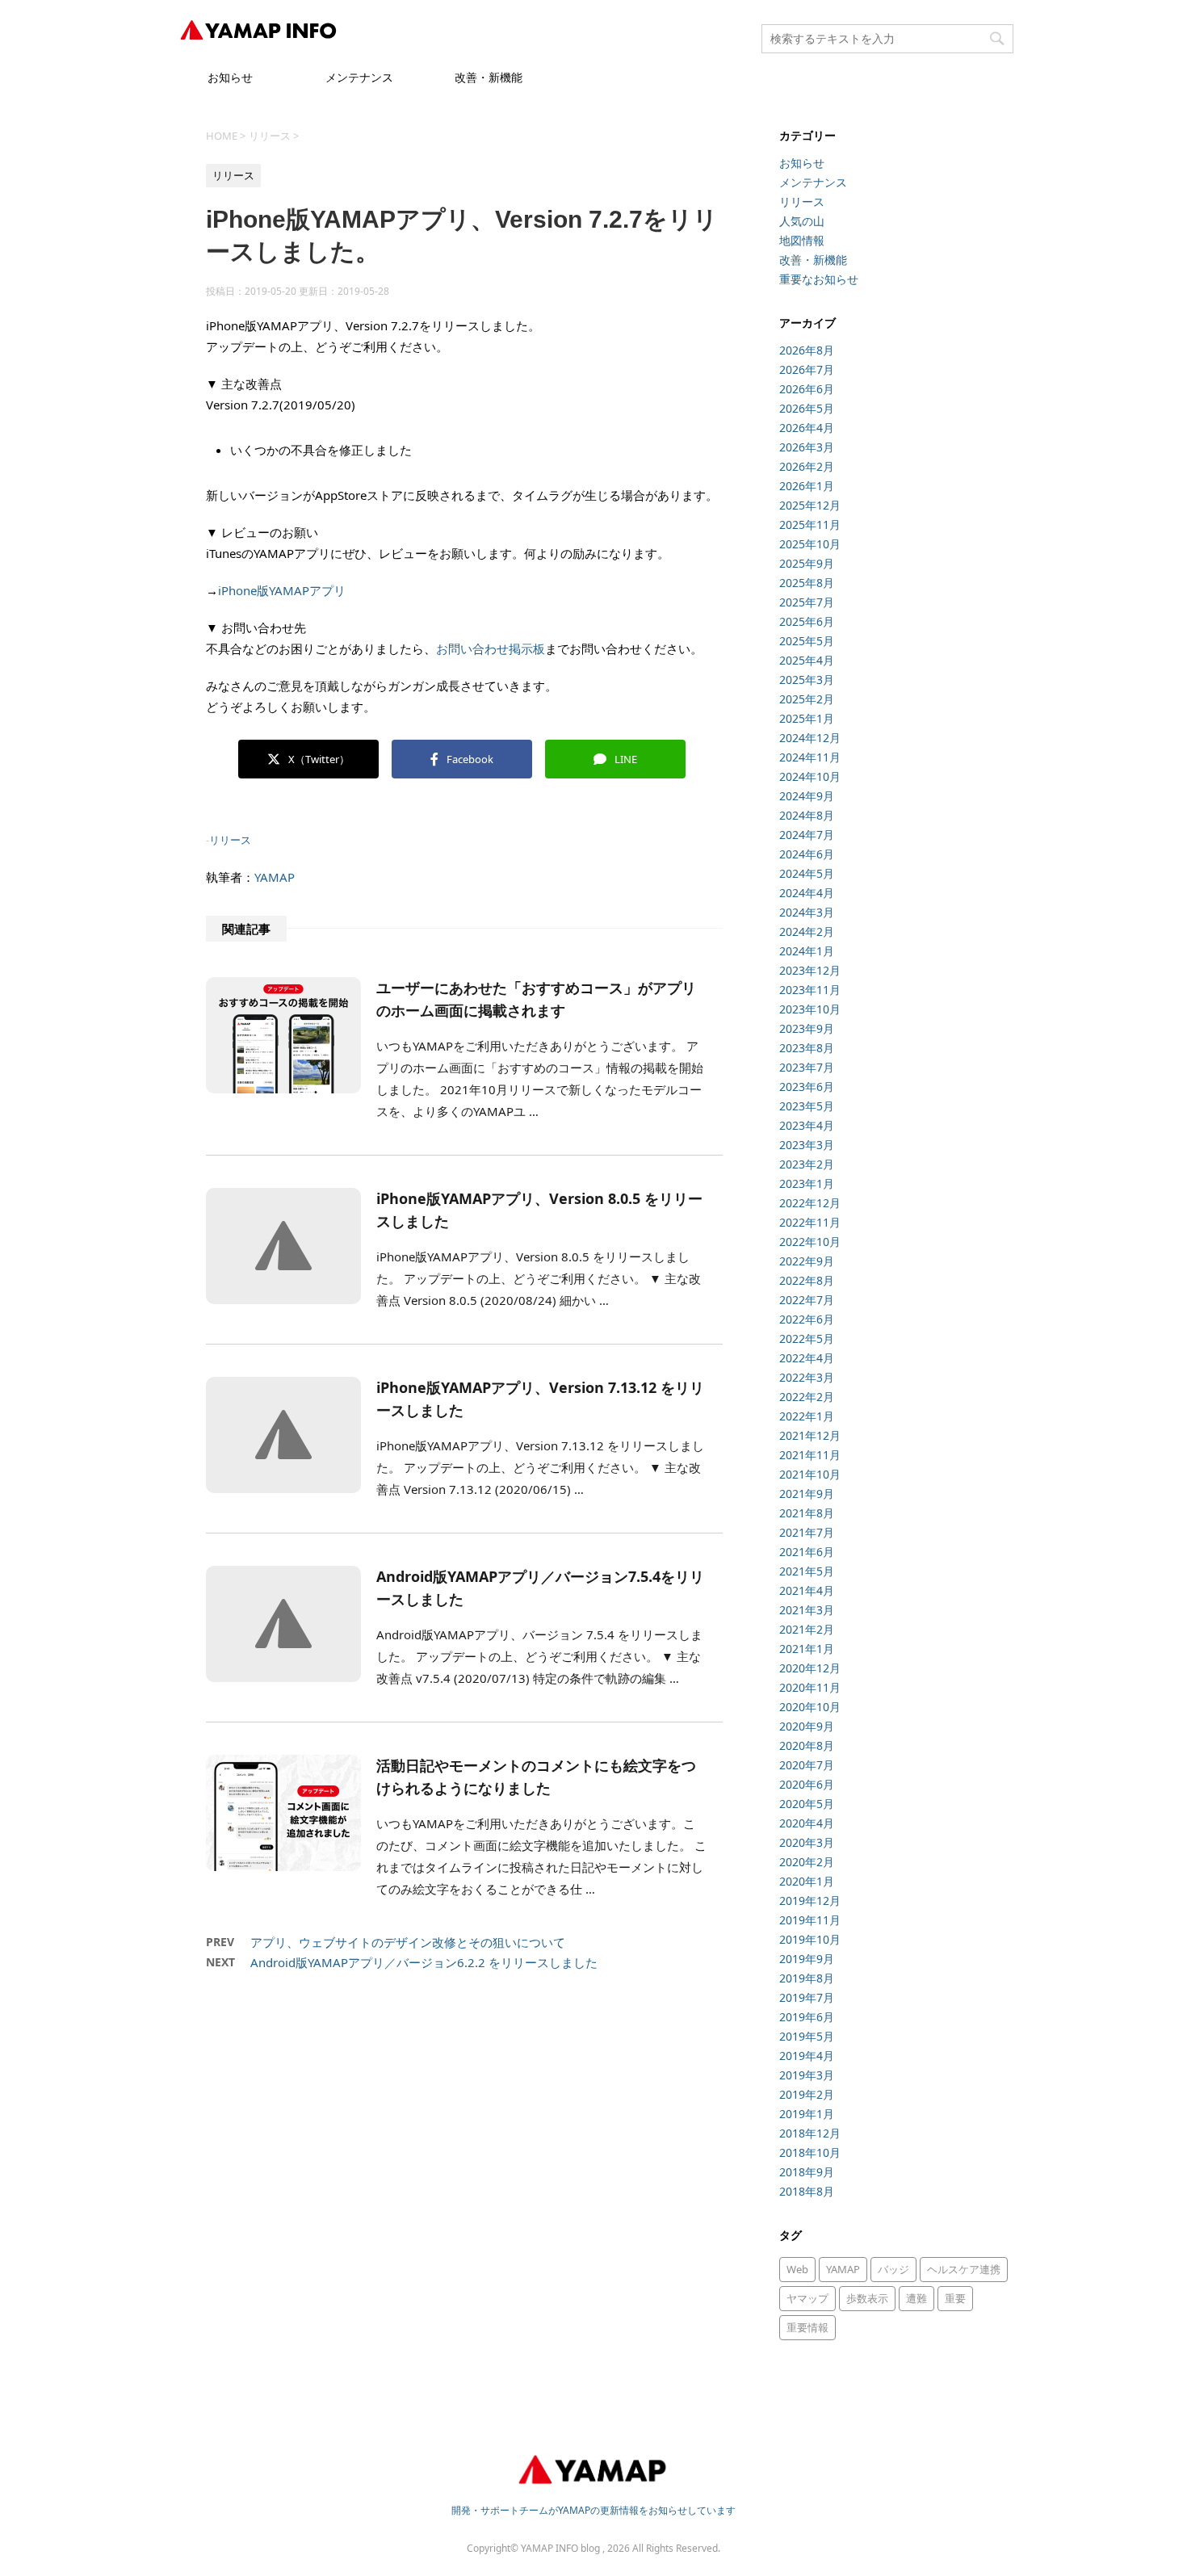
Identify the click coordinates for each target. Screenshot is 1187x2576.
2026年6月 (807, 389)
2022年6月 (807, 1319)
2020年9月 (807, 1726)
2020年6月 (807, 1784)
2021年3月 (807, 1610)
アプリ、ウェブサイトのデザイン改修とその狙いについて (408, 1942)
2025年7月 (807, 602)
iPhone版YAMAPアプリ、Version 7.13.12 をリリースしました (540, 1399)
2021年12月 (810, 1435)
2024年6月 (807, 854)
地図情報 (802, 240)
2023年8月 (807, 1048)
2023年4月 (807, 1125)
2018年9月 (807, 2172)
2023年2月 (807, 1164)
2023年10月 (810, 1009)
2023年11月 (810, 990)
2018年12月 (810, 2133)
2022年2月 (807, 1397)
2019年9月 (807, 1959)
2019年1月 (807, 2114)
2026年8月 (807, 350)
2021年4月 (807, 1590)
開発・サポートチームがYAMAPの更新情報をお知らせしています (593, 2510)
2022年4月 (807, 1358)
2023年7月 (807, 1067)
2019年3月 (807, 2075)
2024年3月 (807, 912)
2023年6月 (807, 1087)
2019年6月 (807, 2017)
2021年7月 (807, 1532)
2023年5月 (807, 1106)
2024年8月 (807, 815)
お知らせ (230, 77)
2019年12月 (810, 1901)
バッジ (893, 2269)
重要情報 (807, 2327)
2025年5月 (807, 641)
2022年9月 (807, 1261)
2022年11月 (810, 1222)
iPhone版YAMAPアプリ (282, 590)
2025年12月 (810, 505)
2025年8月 (807, 583)
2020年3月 (807, 1842)
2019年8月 (807, 1978)
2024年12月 (810, 738)
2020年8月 (807, 1745)
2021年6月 (807, 1552)
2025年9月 (807, 563)
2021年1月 (807, 1649)
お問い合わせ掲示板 (491, 648)
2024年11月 (810, 757)
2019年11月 (810, 1920)
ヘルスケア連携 (964, 2269)
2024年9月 (807, 796)
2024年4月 (807, 893)
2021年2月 (807, 1629)
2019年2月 (807, 2094)
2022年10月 (810, 1242)
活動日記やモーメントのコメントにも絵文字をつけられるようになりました (536, 1777)
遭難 (916, 2298)
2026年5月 (807, 408)
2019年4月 (807, 2056)
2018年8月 (807, 2191)
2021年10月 (810, 1474)
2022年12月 (810, 1203)
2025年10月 (810, 544)
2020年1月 (807, 1881)
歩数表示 (867, 2298)
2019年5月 (807, 2036)
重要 (955, 2298)
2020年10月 (810, 1707)
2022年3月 (807, 1377)
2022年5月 (807, 1338)
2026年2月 (807, 466)
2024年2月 (807, 931)
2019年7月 (807, 1997)
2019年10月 (810, 1939)
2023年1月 (807, 1183)
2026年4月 (807, 428)
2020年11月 (810, 1687)
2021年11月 (810, 1455)
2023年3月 (807, 1145)
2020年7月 (807, 1765)
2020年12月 (810, 1668)
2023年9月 (807, 1028)
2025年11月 (810, 524)
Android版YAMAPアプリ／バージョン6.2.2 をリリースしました (424, 1962)
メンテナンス (359, 77)
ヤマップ (807, 2298)
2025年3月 (807, 680)
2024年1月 (807, 951)
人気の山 (802, 221)
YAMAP (275, 877)
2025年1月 (807, 718)
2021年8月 (807, 1513)
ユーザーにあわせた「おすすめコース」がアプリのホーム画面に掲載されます (536, 999)
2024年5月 (807, 873)
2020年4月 (807, 1823)
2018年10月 (810, 2152)
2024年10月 (810, 776)
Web (797, 2269)
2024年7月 (807, 835)
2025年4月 (807, 660)
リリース (230, 840)
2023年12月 (810, 970)
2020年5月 (807, 1804)
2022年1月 (807, 1416)
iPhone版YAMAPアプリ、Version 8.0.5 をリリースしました (539, 1210)
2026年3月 (807, 447)
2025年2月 (807, 699)
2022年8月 (807, 1280)
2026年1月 (807, 486)
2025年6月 (807, 621)
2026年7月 (807, 369)
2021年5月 (807, 1571)
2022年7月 (807, 1300)
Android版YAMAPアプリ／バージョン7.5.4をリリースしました (540, 1588)
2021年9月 (807, 1494)
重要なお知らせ (819, 279)
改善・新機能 (489, 77)
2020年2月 (807, 1862)
